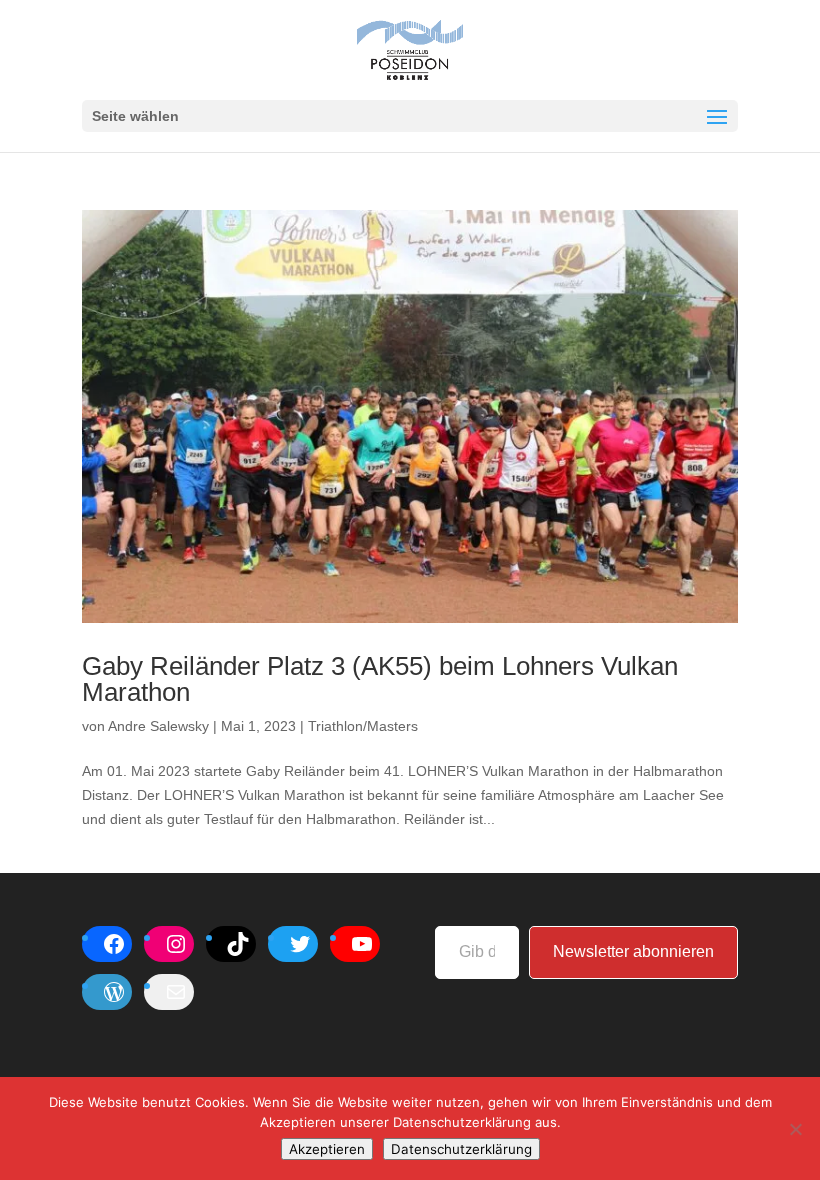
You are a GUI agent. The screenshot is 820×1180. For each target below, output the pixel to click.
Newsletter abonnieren (633, 951)
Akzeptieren (327, 1149)
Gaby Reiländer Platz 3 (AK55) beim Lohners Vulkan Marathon (380, 679)
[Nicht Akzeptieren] (795, 1129)
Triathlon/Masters (363, 726)
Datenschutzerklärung (461, 1149)
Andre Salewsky (158, 726)
